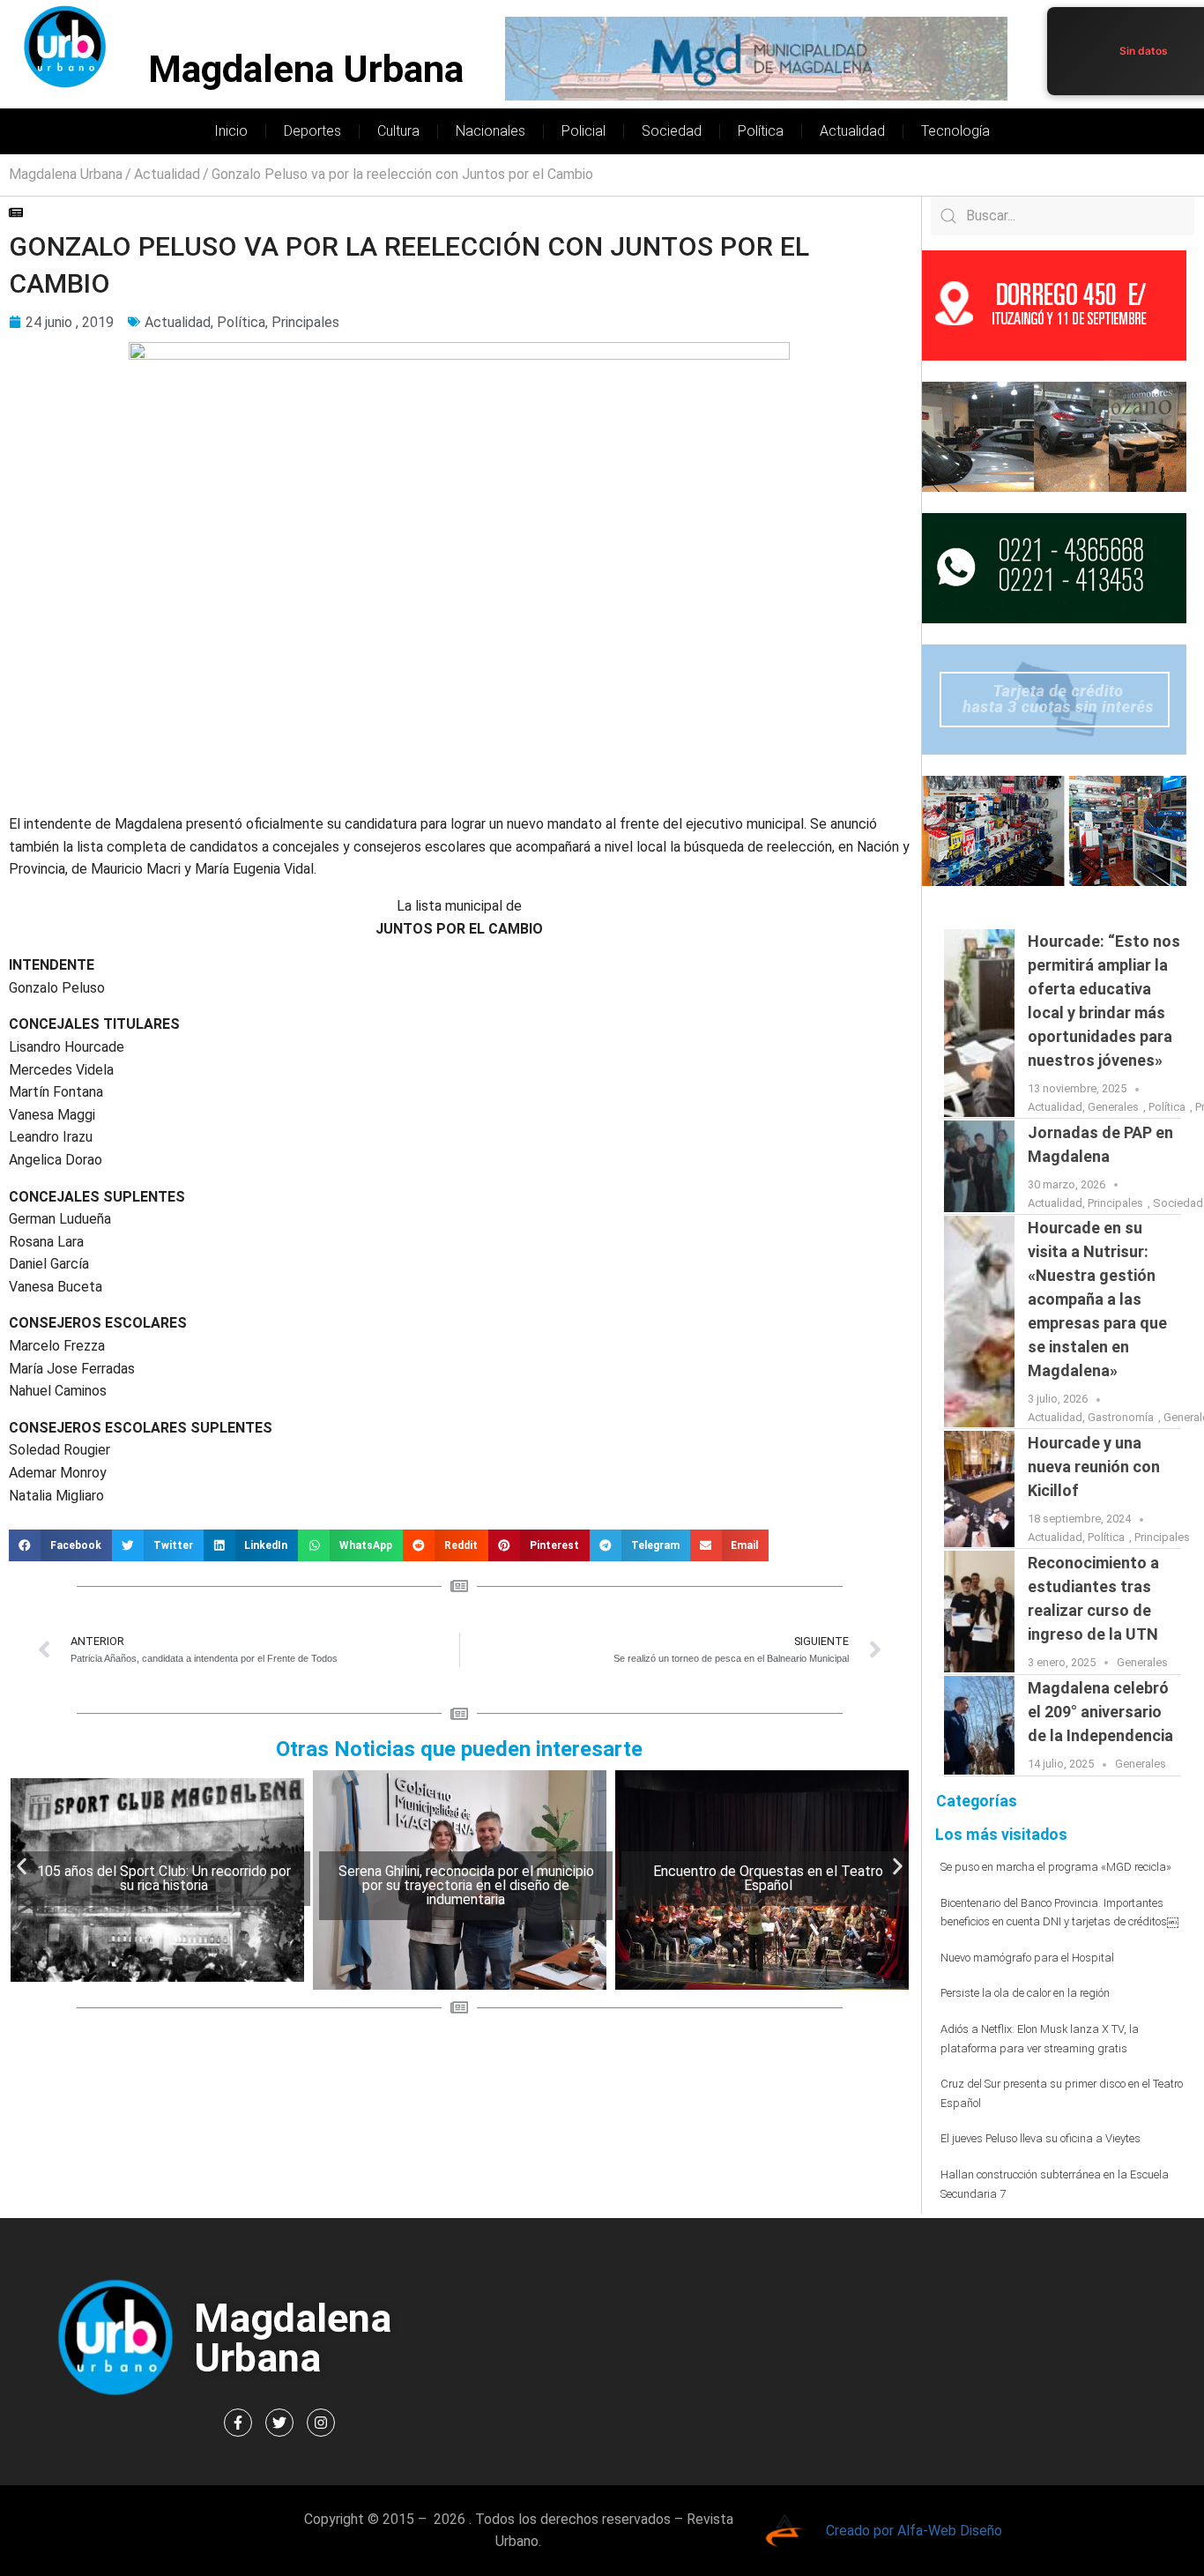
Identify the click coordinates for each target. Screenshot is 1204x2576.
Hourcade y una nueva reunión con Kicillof (1094, 1467)
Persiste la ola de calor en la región (1025, 1993)
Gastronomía (1121, 1417)
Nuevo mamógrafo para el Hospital (1027, 1958)
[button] (60, 1545)
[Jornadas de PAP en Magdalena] (979, 1167)
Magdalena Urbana (306, 69)
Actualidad (852, 131)
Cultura (398, 131)
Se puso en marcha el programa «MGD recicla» (1056, 1867)
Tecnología (955, 131)
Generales (1113, 1107)
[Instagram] (321, 2423)
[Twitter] (279, 2423)
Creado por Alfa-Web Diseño (914, 2531)
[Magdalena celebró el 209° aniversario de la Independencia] (979, 1725)
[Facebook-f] (238, 2423)
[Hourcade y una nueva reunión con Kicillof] (979, 1489)
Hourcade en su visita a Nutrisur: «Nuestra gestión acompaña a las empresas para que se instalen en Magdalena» (1097, 1299)
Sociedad (672, 131)
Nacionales (491, 131)
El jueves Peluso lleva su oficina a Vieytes (1040, 2138)
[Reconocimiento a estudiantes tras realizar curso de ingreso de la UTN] (979, 1612)
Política (761, 131)
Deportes (312, 131)
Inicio (231, 131)
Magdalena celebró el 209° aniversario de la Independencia (1100, 1712)
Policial (583, 131)
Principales (305, 322)
